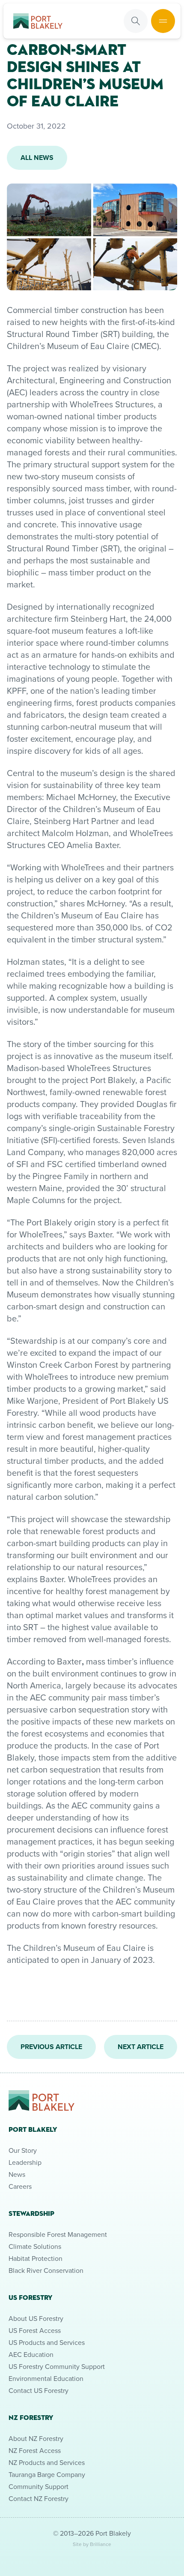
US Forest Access (35, 2330)
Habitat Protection (36, 2258)
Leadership (25, 2162)
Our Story (23, 2150)
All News (37, 158)
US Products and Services (47, 2342)
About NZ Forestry (36, 2438)
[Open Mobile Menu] (163, 21)
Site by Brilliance (92, 2544)
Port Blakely (33, 2129)
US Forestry (30, 2298)
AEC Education (31, 2354)
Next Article (141, 2047)
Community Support (39, 2486)
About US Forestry (36, 2318)
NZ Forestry (31, 2418)
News (17, 2174)
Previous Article (51, 2047)
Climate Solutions (35, 2246)
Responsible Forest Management (58, 2234)
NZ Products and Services (47, 2462)
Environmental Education (46, 2378)
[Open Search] (136, 21)
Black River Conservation (46, 2270)
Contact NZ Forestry (39, 2498)
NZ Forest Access (35, 2450)
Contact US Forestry (39, 2390)
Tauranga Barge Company (47, 2474)
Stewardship (31, 2213)
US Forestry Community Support (57, 2366)
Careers (20, 2186)
